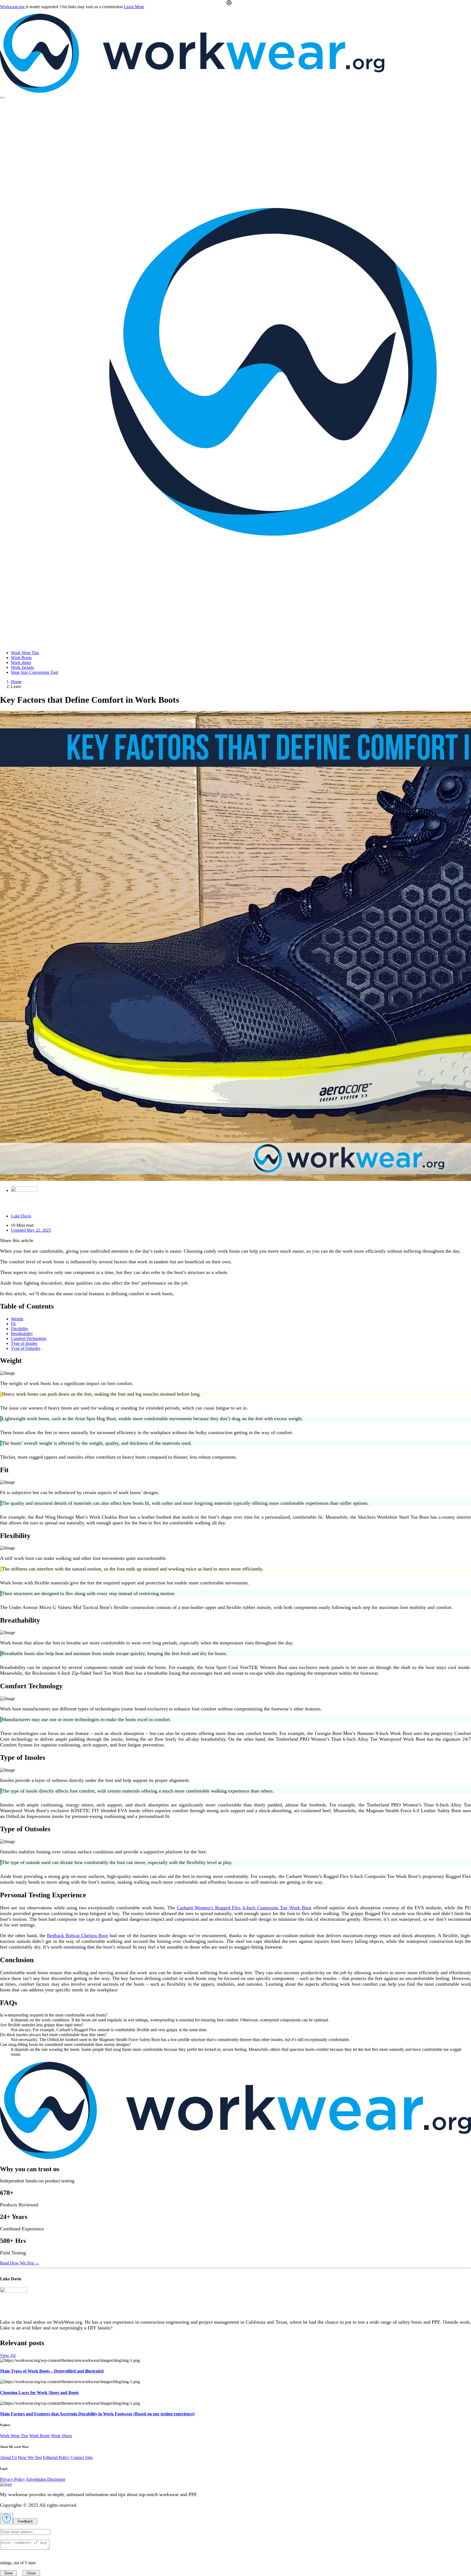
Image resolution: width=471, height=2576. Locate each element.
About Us (8, 2457)
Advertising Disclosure (46, 2479)
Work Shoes (61, 2436)
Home (16, 682)
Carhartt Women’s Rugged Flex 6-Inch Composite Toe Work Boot (244, 1908)
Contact (77, 2457)
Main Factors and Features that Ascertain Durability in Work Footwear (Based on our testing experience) (97, 2414)
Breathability (22, 1334)
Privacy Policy (13, 2479)
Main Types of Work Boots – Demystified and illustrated (52, 2371)
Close (31, 2573)
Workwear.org (13, 7)
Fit (13, 1324)
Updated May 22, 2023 (31, 1230)
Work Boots (40, 2436)
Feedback (25, 2521)
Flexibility (20, 1329)
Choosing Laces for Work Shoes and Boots (39, 2393)
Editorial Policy (56, 2457)
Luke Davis (21, 1216)
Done (8, 2573)
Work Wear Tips (14, 2436)
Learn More (134, 7)
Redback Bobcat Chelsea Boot (77, 1935)
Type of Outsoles (26, 1348)
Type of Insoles (24, 1343)
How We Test (30, 2457)
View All (8, 2355)
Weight (17, 1319)
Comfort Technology (29, 1338)
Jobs (89, 2457)
